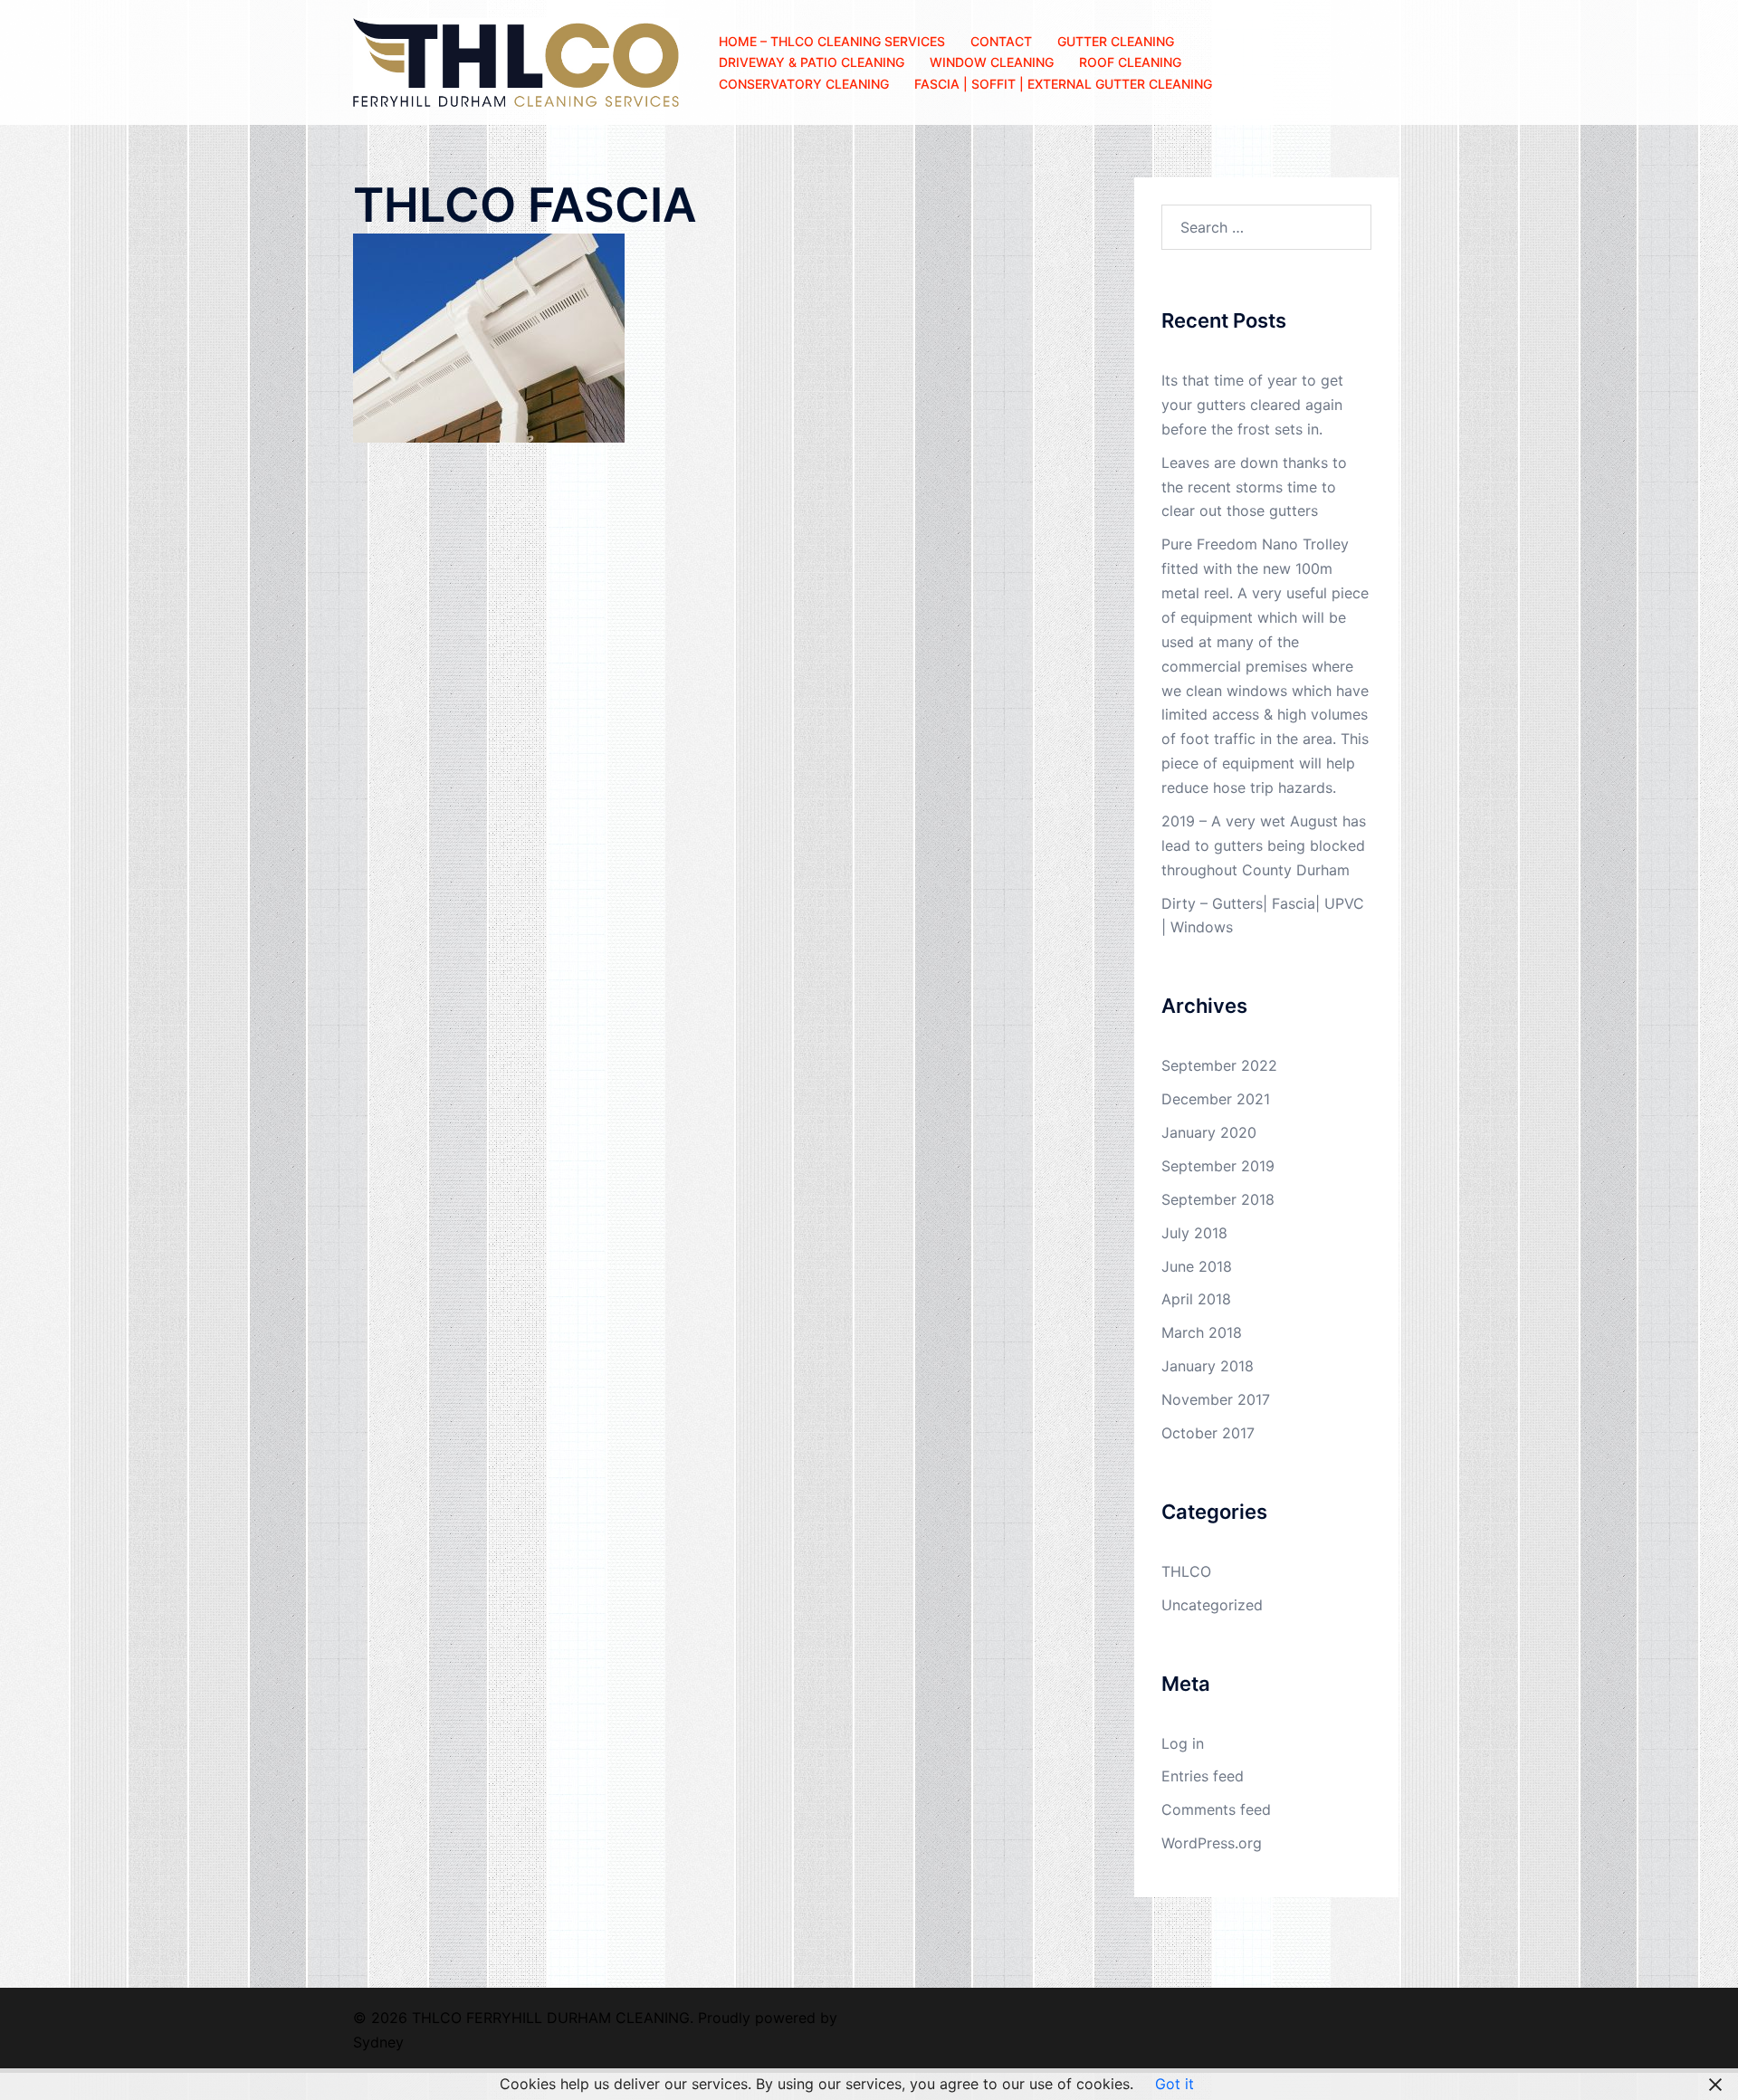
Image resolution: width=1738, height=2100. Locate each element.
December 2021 (1216, 1099)
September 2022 (1219, 1065)
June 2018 (1197, 1266)
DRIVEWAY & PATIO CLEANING (812, 62)
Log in (1183, 1743)
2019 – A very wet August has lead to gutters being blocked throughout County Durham (1264, 845)
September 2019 (1218, 1166)
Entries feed (1203, 1776)
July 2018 (1194, 1233)
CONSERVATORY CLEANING (804, 84)
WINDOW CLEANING (992, 62)
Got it (1175, 2084)
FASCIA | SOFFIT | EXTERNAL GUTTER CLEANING (1063, 84)
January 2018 (1208, 1366)
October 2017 (1208, 1433)
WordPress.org (1212, 1843)
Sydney (378, 2042)
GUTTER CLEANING (1116, 41)
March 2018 (1202, 1332)
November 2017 (1216, 1399)
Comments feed (1216, 1809)
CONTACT (1001, 41)
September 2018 (1218, 1199)
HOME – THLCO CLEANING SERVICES (832, 41)
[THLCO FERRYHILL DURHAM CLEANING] (516, 61)
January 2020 (1209, 1132)
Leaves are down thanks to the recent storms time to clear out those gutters (1254, 487)
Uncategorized (1212, 1605)
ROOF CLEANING (1130, 62)
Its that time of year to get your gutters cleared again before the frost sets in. (1252, 405)
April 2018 (1196, 1299)
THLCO (1186, 1571)
